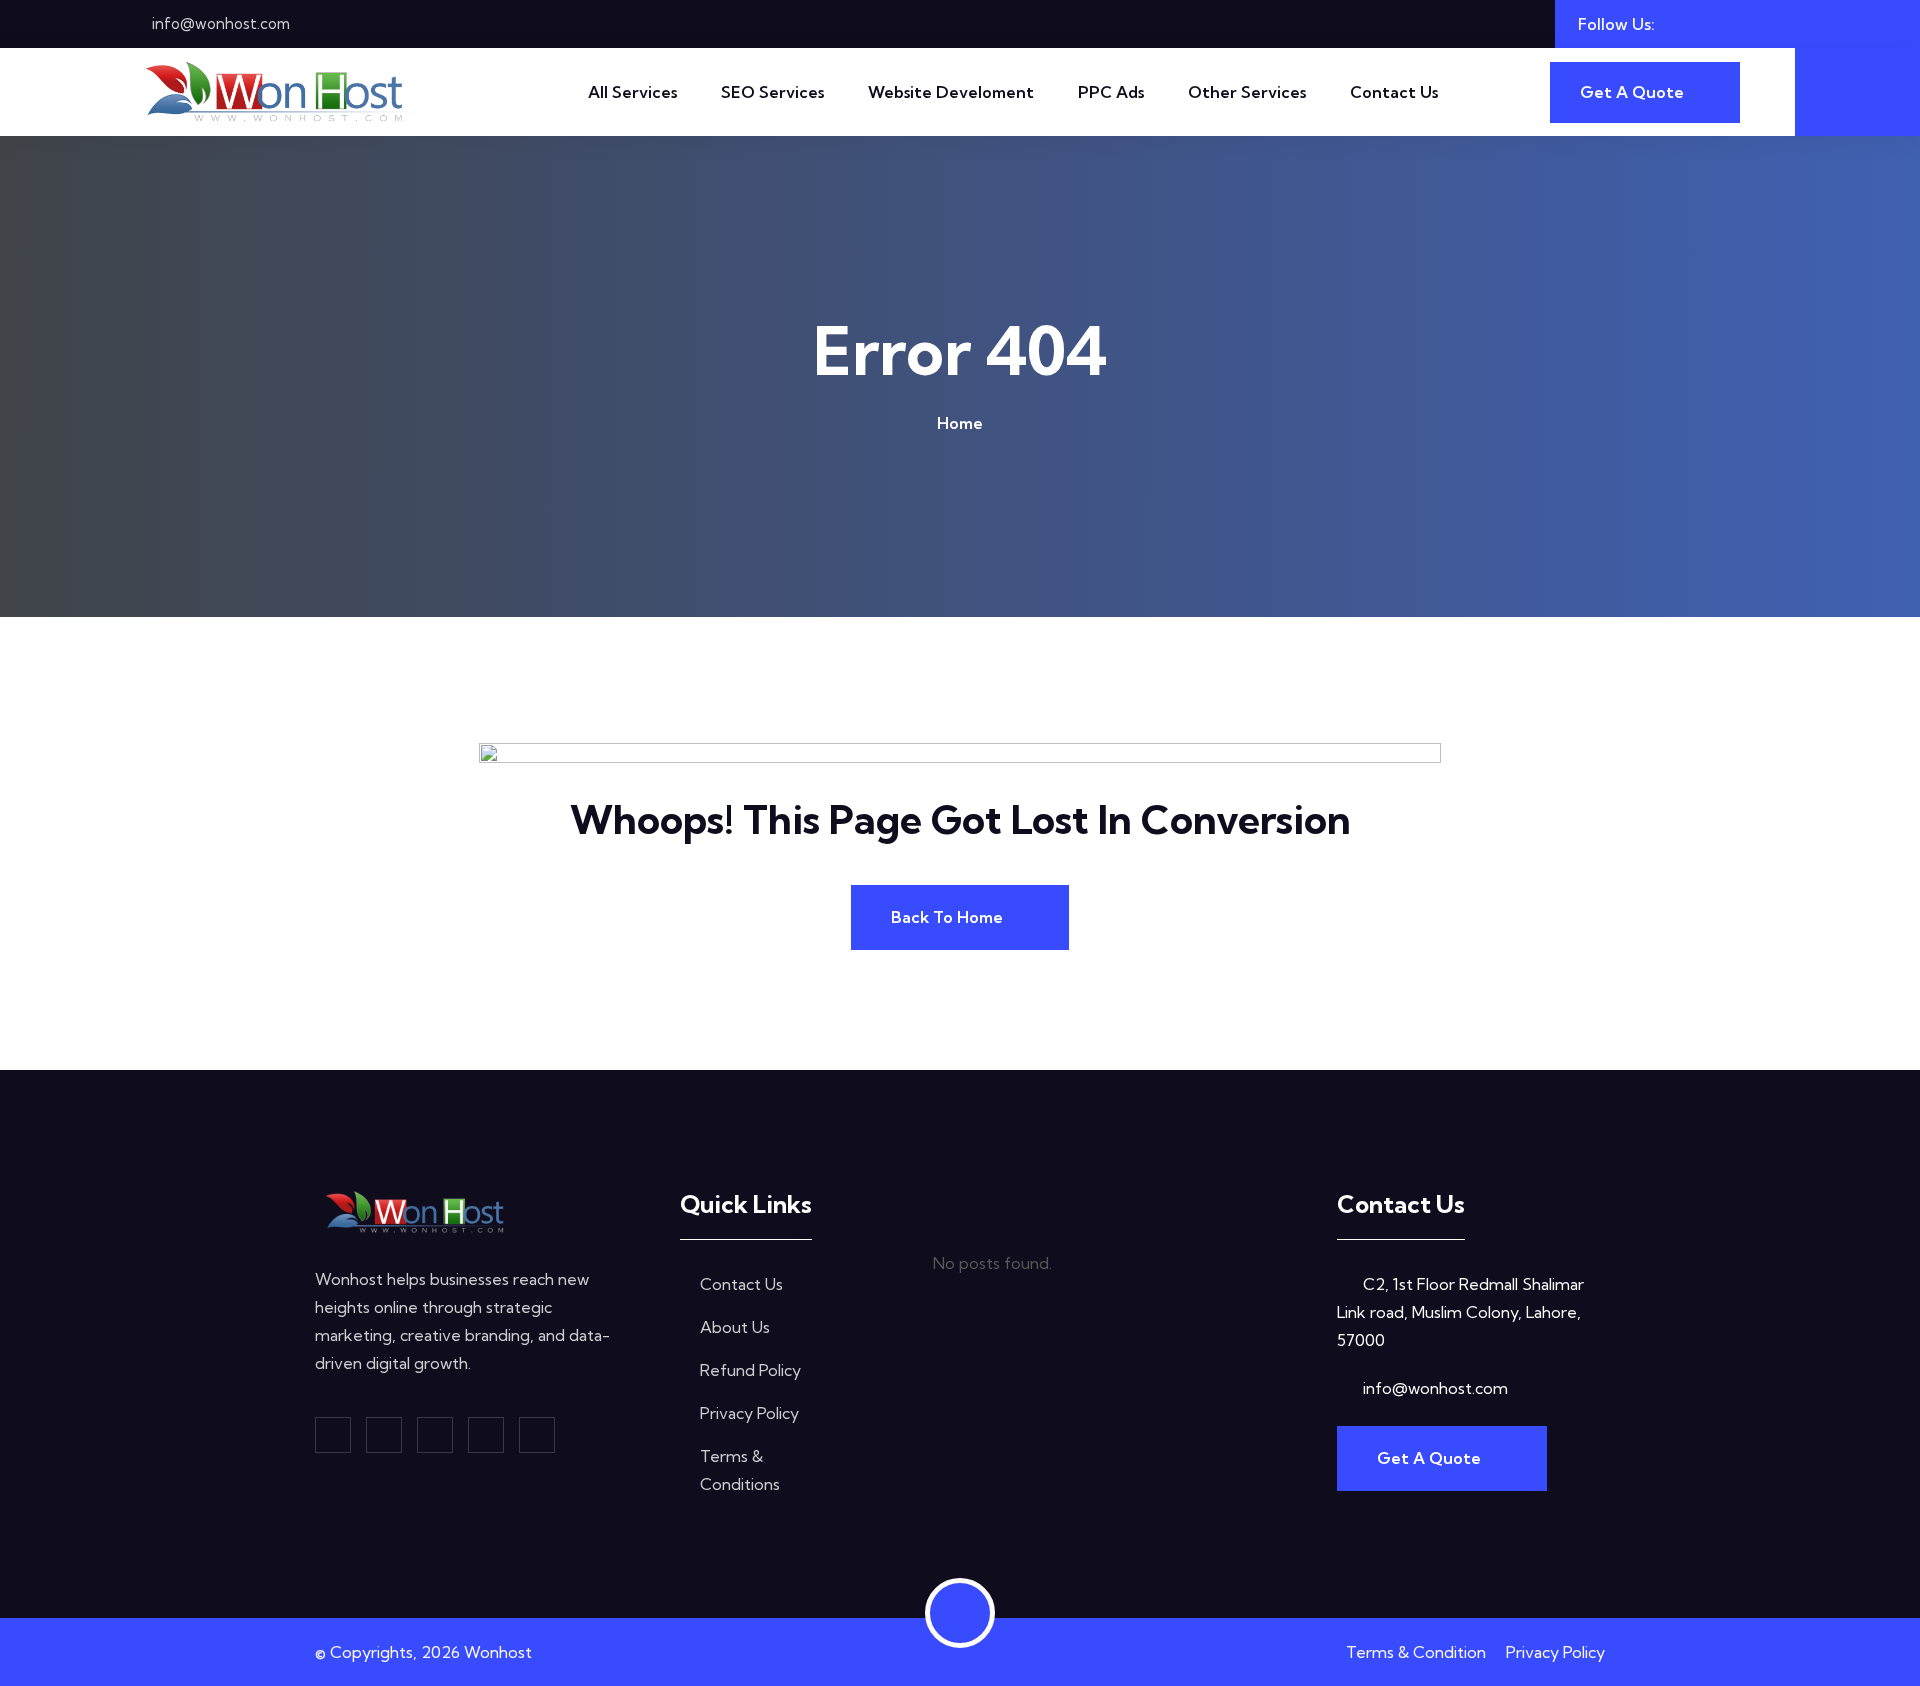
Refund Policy (750, 1370)
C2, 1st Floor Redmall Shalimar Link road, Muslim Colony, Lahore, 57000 (1460, 1312)
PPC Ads (1111, 92)
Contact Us (1394, 92)
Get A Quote (1431, 1458)
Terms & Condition (1416, 1652)
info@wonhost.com (221, 23)
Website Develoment (951, 92)
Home (960, 423)
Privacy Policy (749, 1413)
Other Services (1247, 92)
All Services (632, 92)
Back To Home (949, 917)
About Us (735, 1327)
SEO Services (772, 92)
